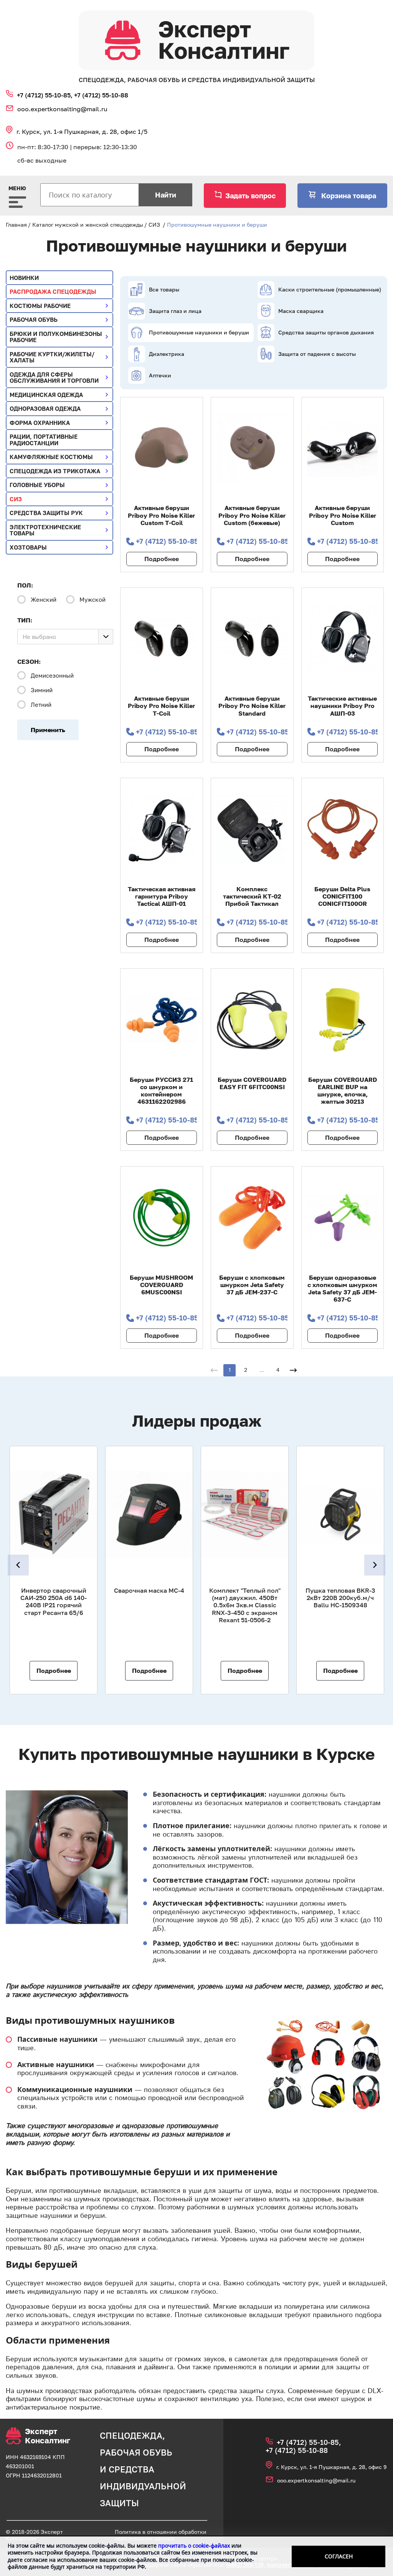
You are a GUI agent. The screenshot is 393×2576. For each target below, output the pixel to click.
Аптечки (160, 375)
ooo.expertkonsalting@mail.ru (62, 109)
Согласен (339, 2556)
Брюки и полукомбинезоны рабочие (56, 337)
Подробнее (162, 559)
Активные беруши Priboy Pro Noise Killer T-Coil (161, 706)
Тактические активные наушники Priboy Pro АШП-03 (342, 706)
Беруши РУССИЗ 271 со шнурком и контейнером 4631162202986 (161, 1091)
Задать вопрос (250, 196)
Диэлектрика (167, 354)
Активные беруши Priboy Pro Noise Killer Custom (343, 515)
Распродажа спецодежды (53, 291)
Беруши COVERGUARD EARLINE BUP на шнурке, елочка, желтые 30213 (343, 1091)
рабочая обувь (136, 2452)
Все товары (164, 289)
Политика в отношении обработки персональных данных (161, 2535)
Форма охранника (40, 423)
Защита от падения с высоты (317, 354)
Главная (16, 225)
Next (375, 1565)
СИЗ (154, 225)
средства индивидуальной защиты (143, 2486)
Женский (44, 599)
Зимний (42, 690)
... (262, 1370)
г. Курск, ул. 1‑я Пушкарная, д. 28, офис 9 (331, 2467)
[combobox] (65, 637)
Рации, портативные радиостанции (44, 440)
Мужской (92, 599)
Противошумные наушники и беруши (199, 332)
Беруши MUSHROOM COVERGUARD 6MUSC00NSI (161, 1285)
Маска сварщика (301, 311)
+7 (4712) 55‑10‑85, (45, 95)
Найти (166, 195)
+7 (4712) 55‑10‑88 (101, 95)
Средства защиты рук (46, 513)
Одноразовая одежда (45, 408)
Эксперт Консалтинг (48, 2436)
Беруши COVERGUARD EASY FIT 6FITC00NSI (252, 1083)
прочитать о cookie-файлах (194, 2546)
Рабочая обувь (34, 319)
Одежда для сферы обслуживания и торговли (54, 378)
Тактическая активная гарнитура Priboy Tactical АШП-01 (162, 896)
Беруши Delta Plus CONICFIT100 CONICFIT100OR (342, 896)
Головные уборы (37, 485)
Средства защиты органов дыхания (326, 332)
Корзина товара (348, 196)
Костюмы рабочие (40, 306)
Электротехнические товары (45, 530)
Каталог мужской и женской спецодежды (88, 225)
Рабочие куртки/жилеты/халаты (52, 357)
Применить (48, 730)
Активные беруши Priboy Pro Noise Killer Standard (252, 706)
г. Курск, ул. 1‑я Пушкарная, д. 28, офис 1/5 (82, 132)
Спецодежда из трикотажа (55, 471)
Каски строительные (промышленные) (330, 289)
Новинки (24, 278)
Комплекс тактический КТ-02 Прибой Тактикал (252, 896)
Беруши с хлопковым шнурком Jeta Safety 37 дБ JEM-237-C (252, 1285)
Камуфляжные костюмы (51, 457)
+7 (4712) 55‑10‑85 (166, 541)
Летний (41, 704)
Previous (18, 1565)
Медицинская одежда (46, 395)
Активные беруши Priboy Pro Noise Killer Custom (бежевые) (252, 515)
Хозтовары (28, 547)
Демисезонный (52, 675)
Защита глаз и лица (175, 311)
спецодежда (131, 2435)
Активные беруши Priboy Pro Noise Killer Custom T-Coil (161, 515)
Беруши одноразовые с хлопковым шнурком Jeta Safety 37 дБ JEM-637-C (342, 1289)
